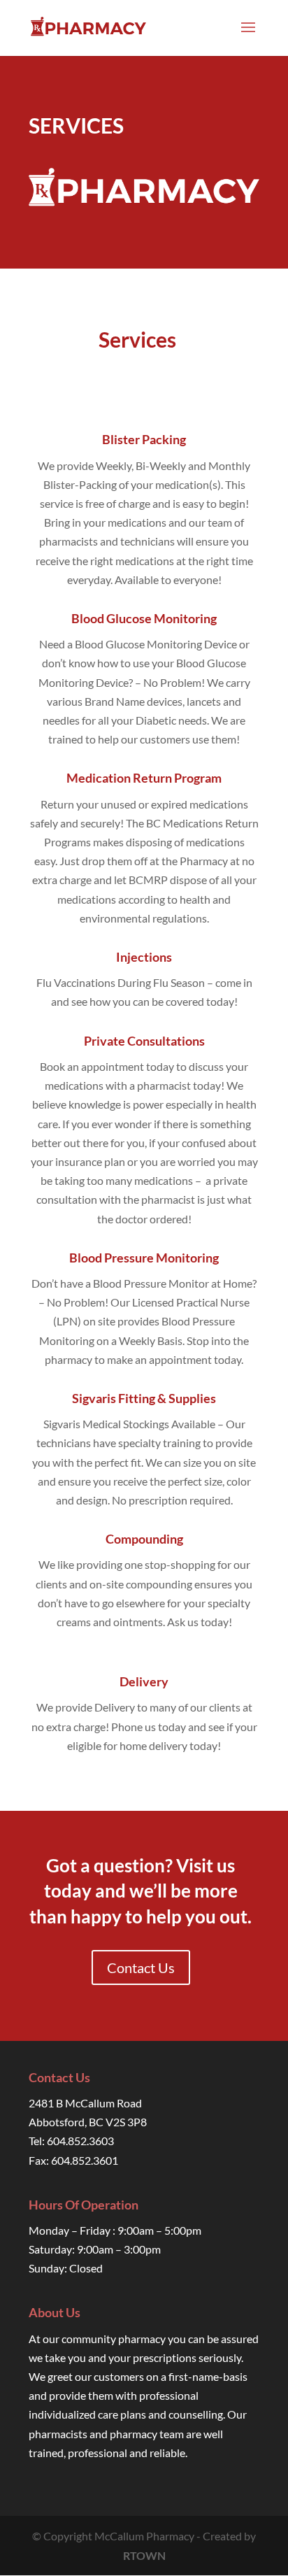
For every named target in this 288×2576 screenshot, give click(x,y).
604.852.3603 (80, 2141)
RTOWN (144, 2555)
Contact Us (141, 1967)
